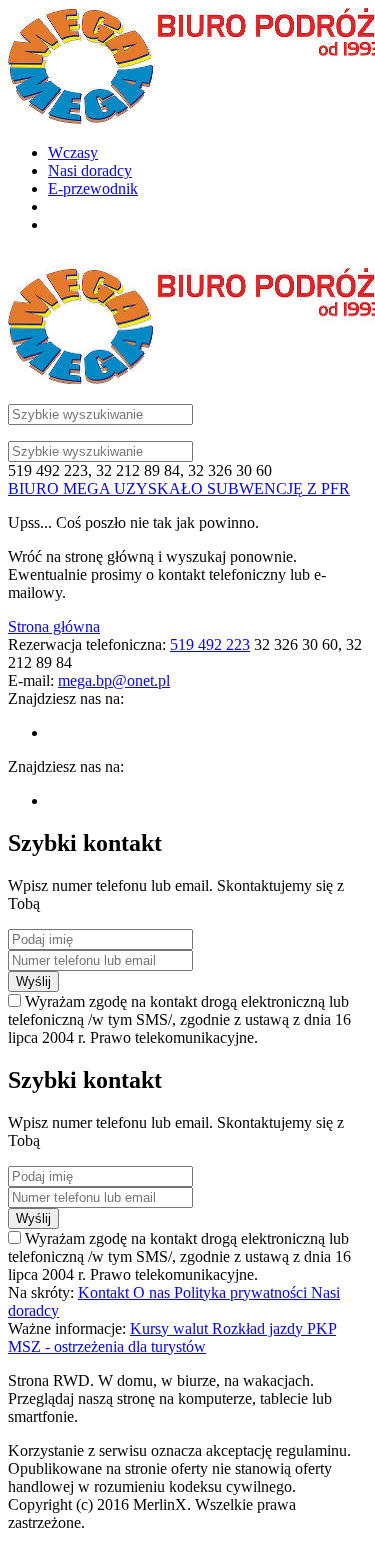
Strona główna (54, 626)
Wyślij (33, 981)
